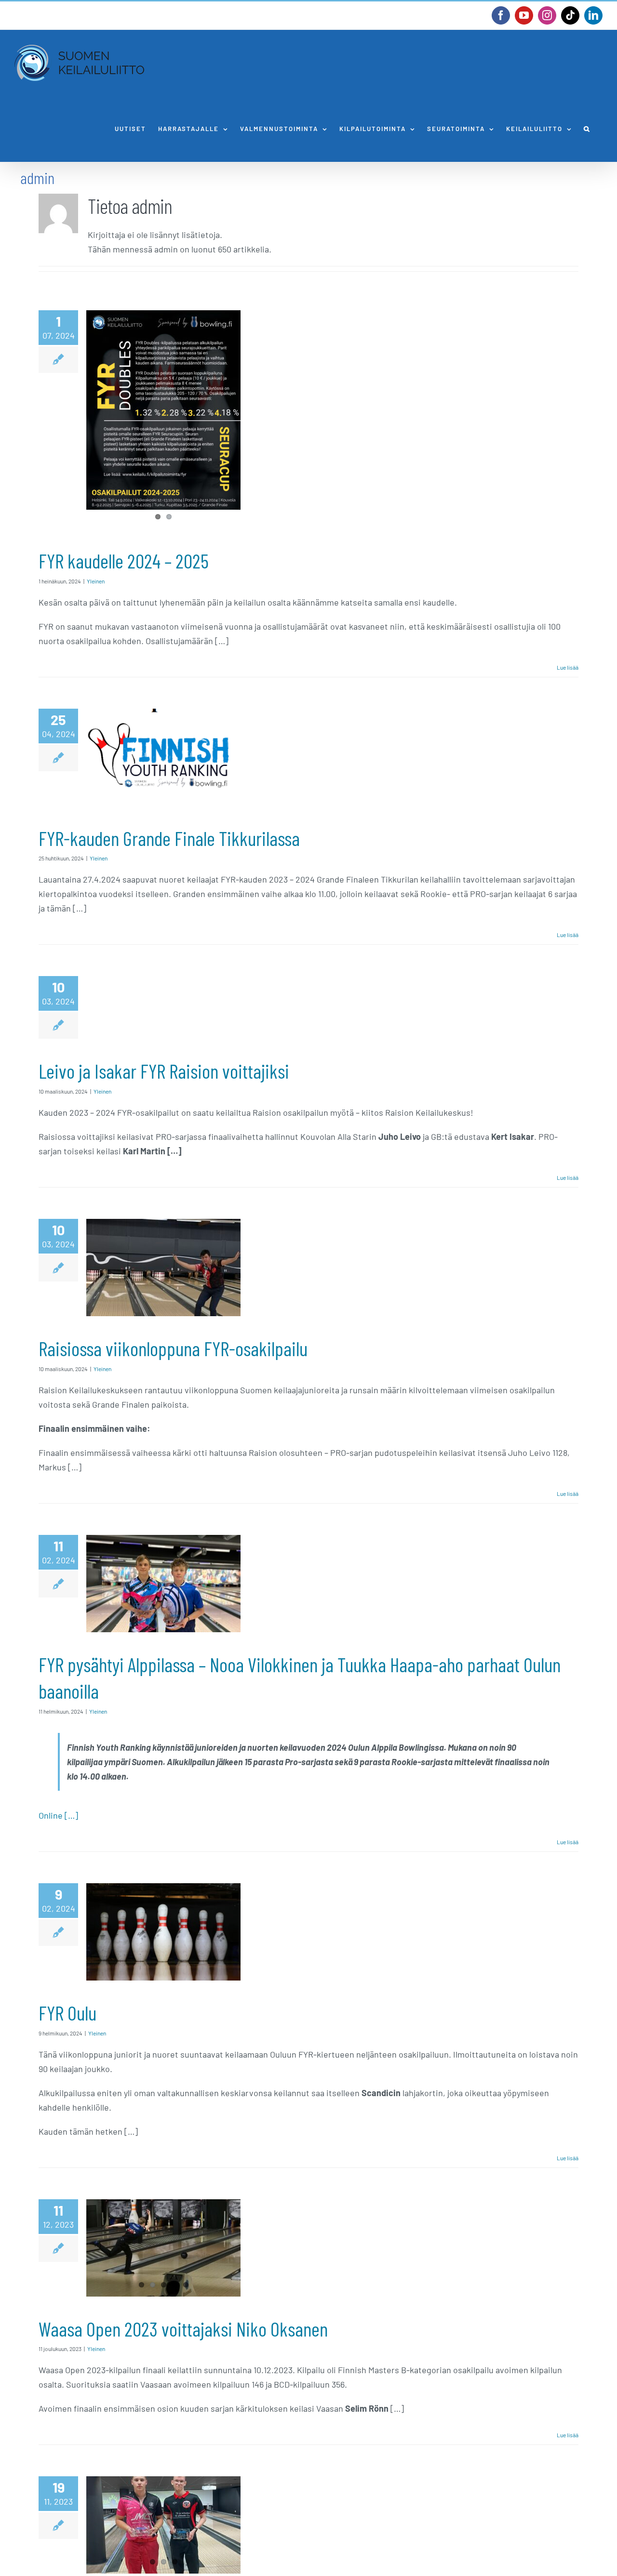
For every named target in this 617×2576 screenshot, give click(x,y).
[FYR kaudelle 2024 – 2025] (163, 410)
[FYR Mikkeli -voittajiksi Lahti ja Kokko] (163, 2525)
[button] (587, 129)
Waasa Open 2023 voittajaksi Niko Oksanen (183, 2329)
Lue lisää (568, 667)
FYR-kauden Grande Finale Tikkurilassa (169, 838)
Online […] (58, 1815)
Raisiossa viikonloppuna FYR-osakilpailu (173, 1348)
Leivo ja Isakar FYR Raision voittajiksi (164, 1071)
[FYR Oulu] (163, 1932)
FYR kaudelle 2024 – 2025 (124, 561)
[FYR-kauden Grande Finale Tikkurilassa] (163, 757)
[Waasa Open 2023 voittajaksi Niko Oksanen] (163, 2248)
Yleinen (96, 581)
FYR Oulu (67, 2013)
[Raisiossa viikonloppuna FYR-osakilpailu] (163, 1268)
